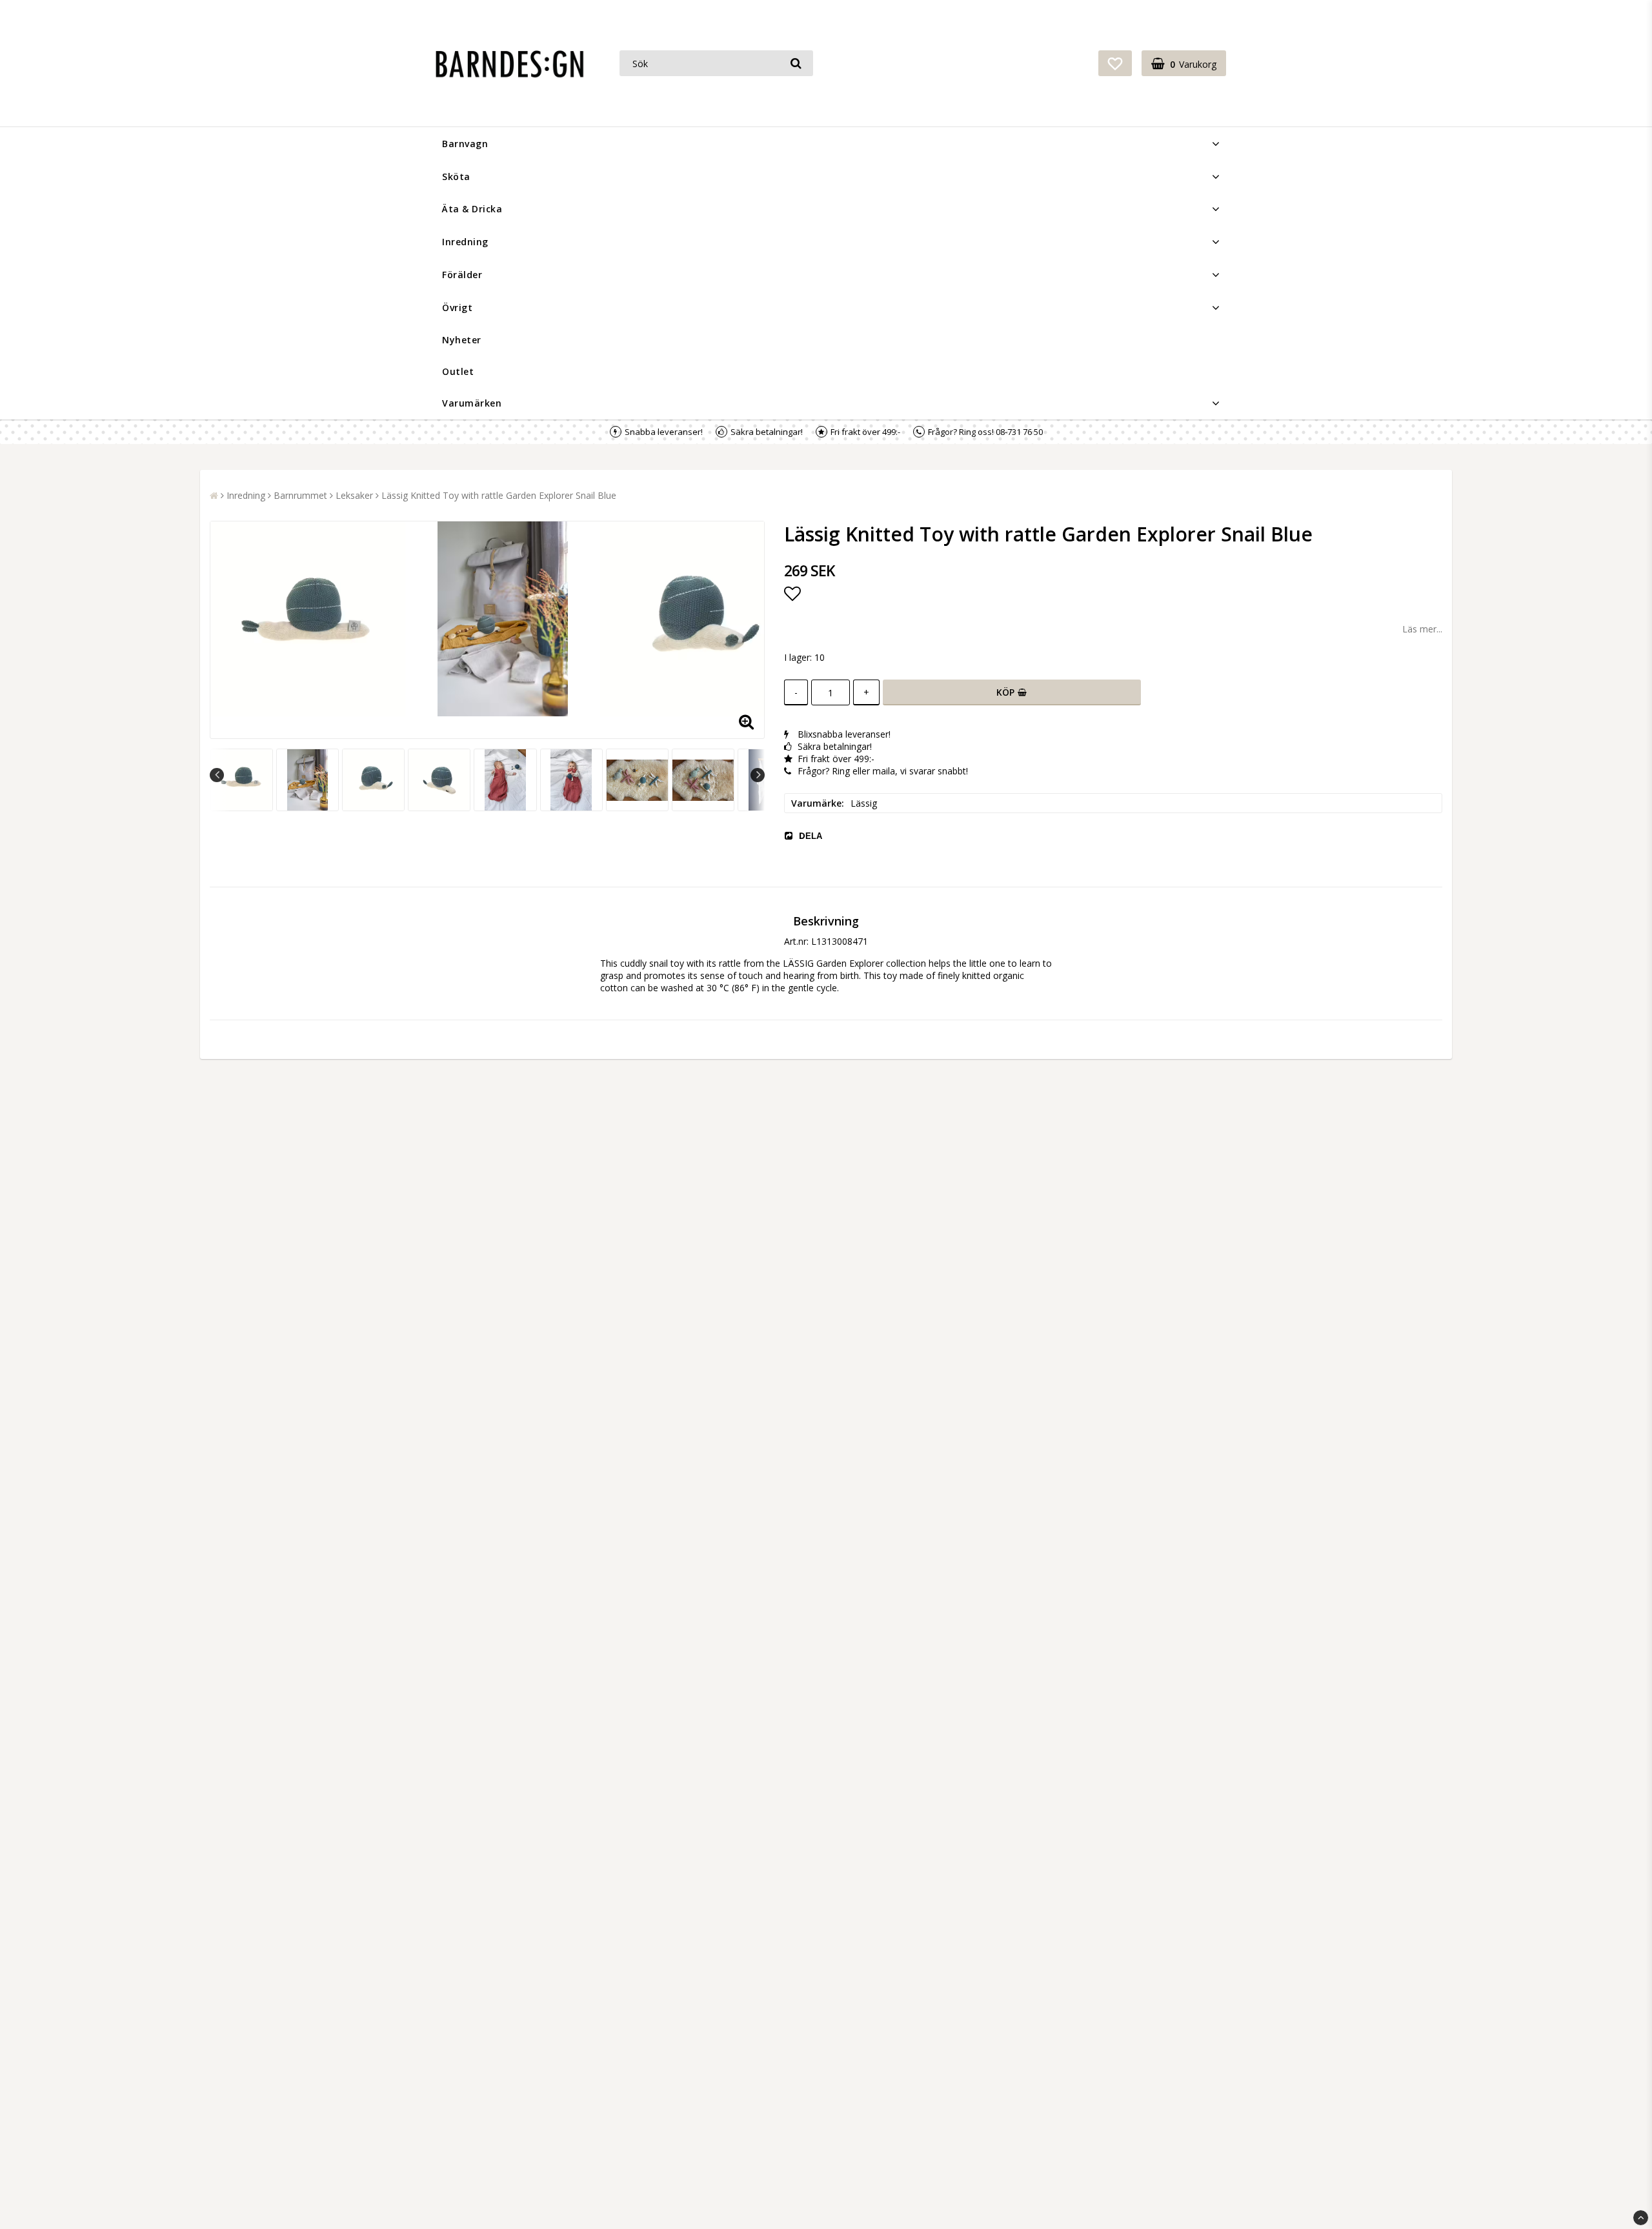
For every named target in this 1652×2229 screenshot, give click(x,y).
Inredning (465, 242)
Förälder (462, 275)
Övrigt (457, 308)
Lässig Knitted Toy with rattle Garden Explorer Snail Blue (499, 495)
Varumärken (472, 403)
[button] (1115, 63)
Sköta (456, 177)
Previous (217, 775)
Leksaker (354, 495)
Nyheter (462, 340)
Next (758, 775)
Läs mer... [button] (1422, 629)
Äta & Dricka (472, 209)
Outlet (458, 371)
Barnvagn (465, 144)
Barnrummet (300, 495)
